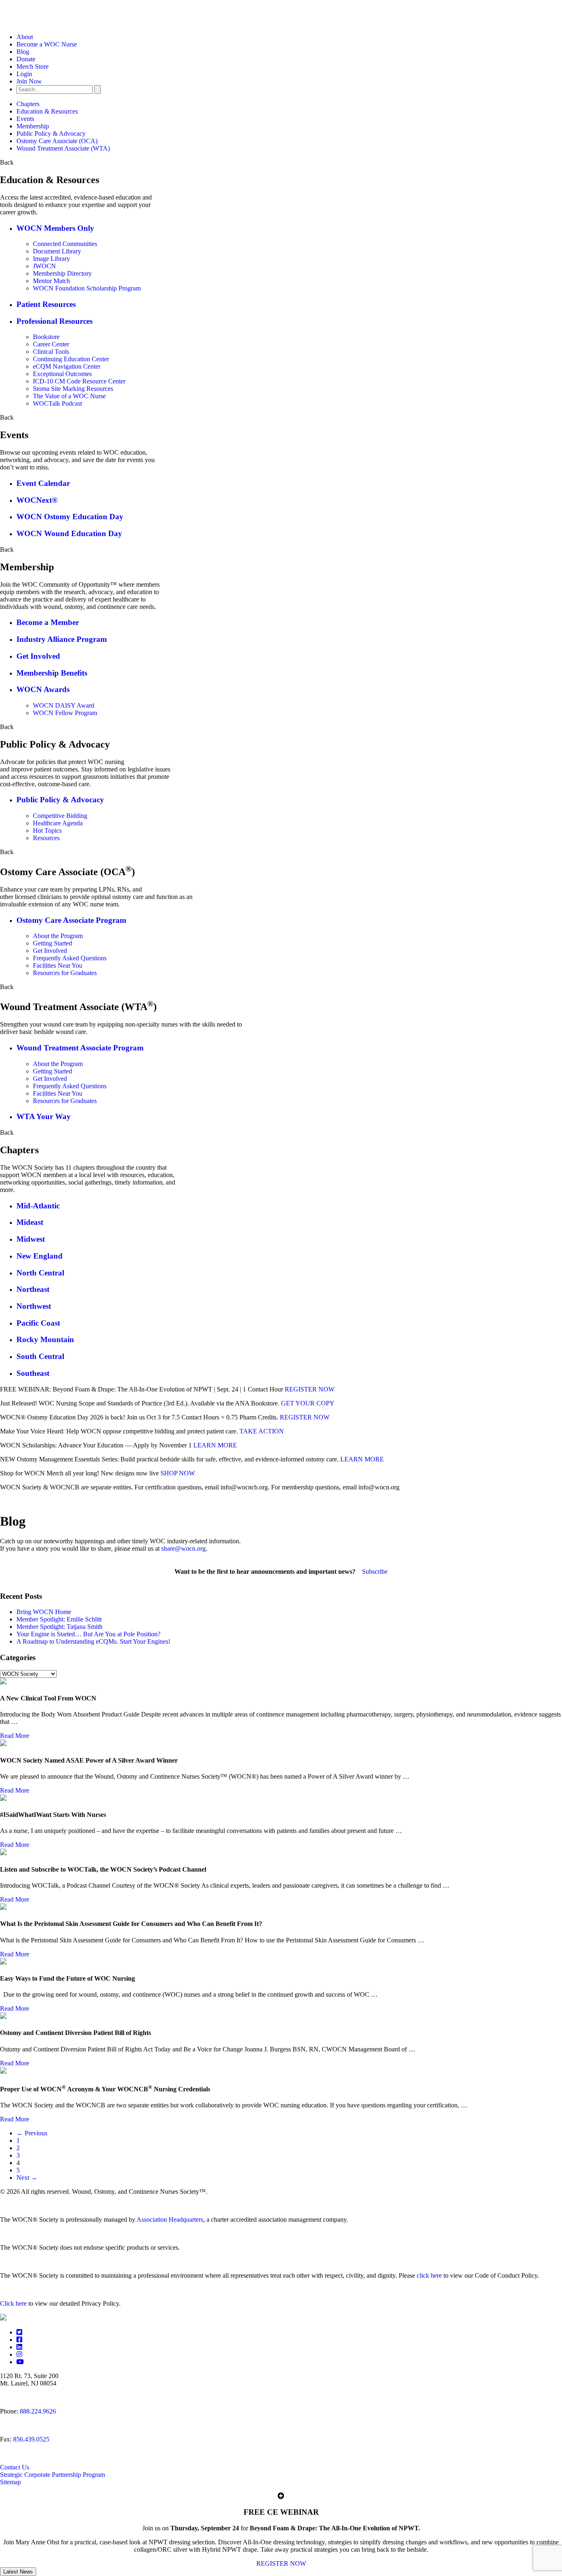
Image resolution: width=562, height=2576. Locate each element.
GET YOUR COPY (308, 1403)
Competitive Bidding (60, 816)
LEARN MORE (215, 1445)
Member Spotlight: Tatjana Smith (59, 1627)
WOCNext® (37, 500)
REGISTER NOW (310, 1389)
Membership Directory (62, 273)
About (25, 37)
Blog (23, 52)
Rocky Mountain (45, 1339)
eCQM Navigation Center (67, 366)
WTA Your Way (44, 1116)
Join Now (29, 81)
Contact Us (15, 2467)
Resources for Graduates (65, 973)
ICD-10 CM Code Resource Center (79, 381)
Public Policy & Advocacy (51, 134)
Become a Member (48, 622)
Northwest (34, 1306)
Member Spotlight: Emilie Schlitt (59, 1619)
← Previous (32, 2133)
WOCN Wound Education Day (69, 533)
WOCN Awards (43, 689)
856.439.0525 (31, 2439)
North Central (40, 1273)
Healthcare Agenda (58, 823)
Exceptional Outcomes (62, 374)
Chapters (28, 104)
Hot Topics (47, 830)
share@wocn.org (183, 1548)
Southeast (33, 1373)
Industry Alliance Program (62, 639)
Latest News (18, 2572)
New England (39, 1256)
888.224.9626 (38, 2411)
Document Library (57, 251)
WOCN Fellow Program (65, 713)
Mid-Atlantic (38, 1206)
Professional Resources (55, 321)
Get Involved (38, 656)
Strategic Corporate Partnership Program (52, 2475)
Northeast (33, 1289)
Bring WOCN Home (44, 1612)
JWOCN (44, 266)
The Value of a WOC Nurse (69, 396)
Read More (15, 1736)
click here (429, 2275)
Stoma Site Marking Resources (73, 389)
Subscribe (375, 1571)
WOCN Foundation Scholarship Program (87, 288)
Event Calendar (43, 483)
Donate (26, 59)
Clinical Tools (51, 352)
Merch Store (33, 66)
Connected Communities (65, 244)
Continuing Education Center (71, 359)
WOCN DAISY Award (64, 705)
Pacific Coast (38, 1323)
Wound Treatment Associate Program (80, 1048)
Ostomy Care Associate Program (71, 920)
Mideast (30, 1222)
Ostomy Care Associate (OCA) (57, 141)
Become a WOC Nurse (47, 44)
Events (25, 119)
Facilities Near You (58, 965)
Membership (33, 126)
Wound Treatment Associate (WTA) (63, 148)
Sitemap (10, 2482)
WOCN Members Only (55, 228)
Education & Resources (47, 111)
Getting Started (52, 943)
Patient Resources (46, 304)
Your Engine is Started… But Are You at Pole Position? (88, 1634)
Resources (46, 838)
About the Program (58, 936)
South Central (40, 1356)
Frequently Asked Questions (70, 958)
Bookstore (46, 337)
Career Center (51, 344)
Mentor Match (51, 281)
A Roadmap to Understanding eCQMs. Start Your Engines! (93, 1641)
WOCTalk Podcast (57, 403)
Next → (27, 2178)
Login (24, 74)
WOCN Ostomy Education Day (70, 517)
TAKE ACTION (262, 1431)
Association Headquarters (170, 2219)
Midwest (31, 1239)
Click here (13, 2303)
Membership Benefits (52, 673)
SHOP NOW (178, 1473)
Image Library (51, 259)
